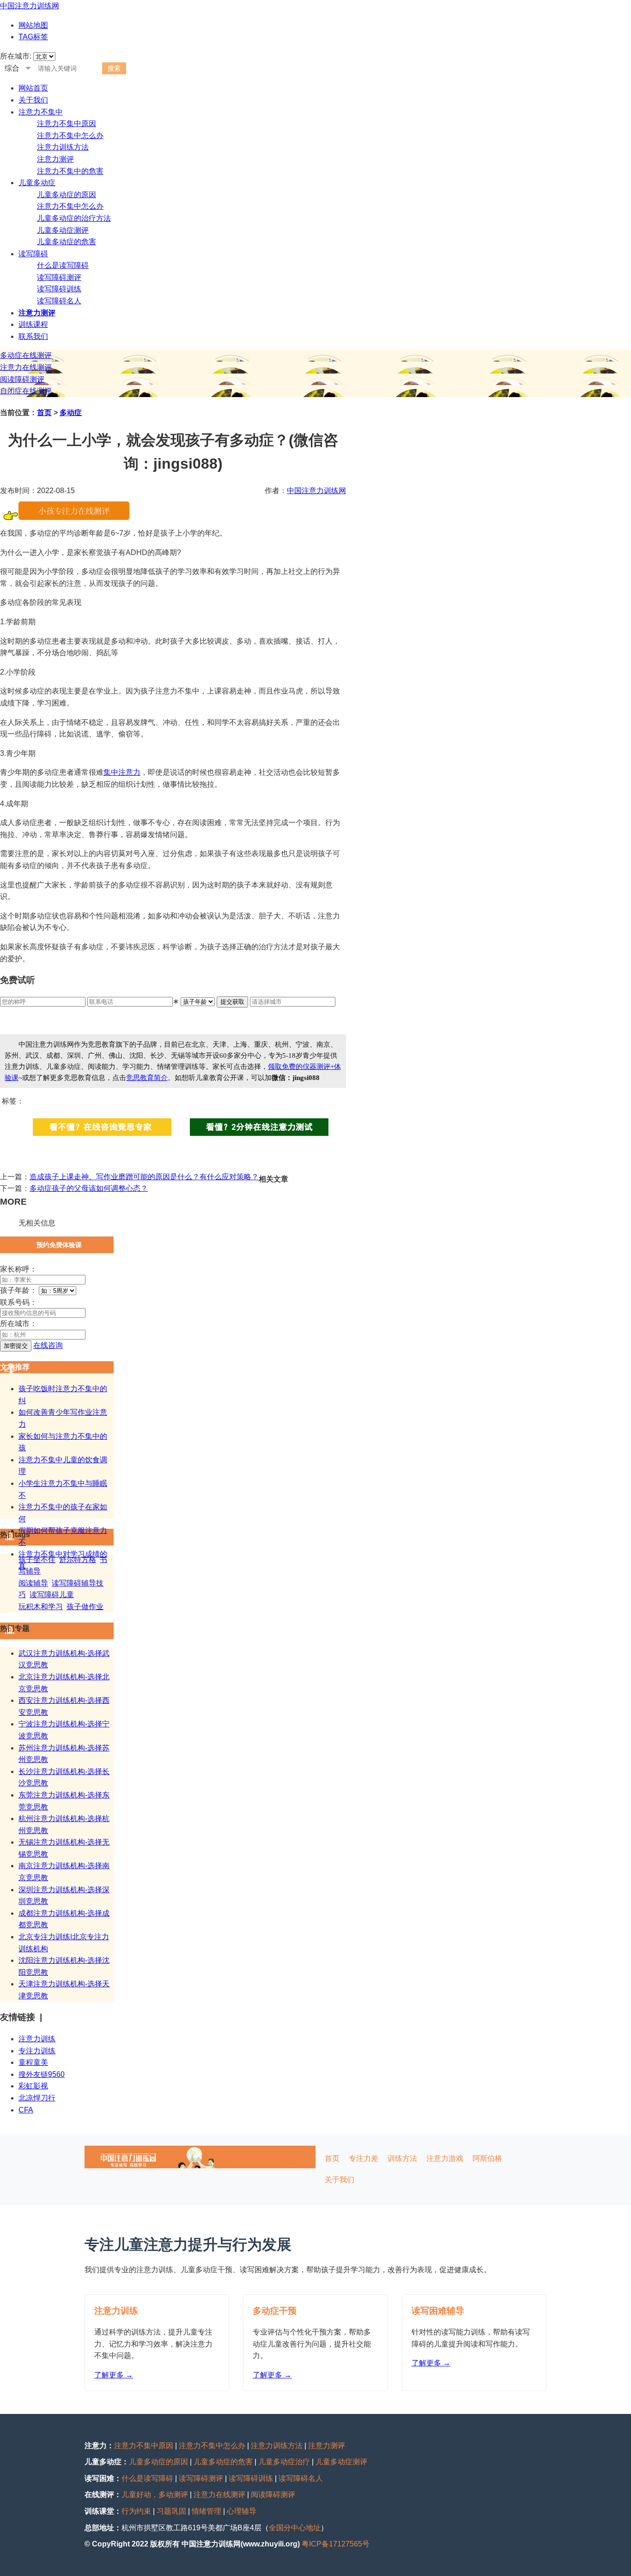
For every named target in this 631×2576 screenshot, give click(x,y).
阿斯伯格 (487, 2158)
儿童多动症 (37, 183)
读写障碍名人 (59, 301)
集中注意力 (122, 772)
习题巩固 (171, 2511)
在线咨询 (48, 1345)
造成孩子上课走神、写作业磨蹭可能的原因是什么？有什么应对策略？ (144, 1177)
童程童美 (33, 2062)
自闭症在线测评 (26, 391)
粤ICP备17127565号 (336, 2544)
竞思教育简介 (147, 1078)
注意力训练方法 (63, 147)
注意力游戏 (445, 2158)
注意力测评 (55, 159)
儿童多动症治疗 (284, 2462)
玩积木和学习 (41, 1607)
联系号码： (18, 1302)
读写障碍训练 (59, 289)
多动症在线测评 (26, 355)
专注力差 (364, 2158)
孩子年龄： (18, 1290)
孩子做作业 (85, 1607)
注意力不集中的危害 (70, 171)
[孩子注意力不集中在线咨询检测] (74, 517)
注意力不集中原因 (67, 124)
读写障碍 (33, 254)
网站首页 (33, 88)
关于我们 (33, 100)
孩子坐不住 (37, 1559)
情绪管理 (206, 2511)
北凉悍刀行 (37, 2098)
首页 (44, 413)
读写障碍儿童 (52, 1595)
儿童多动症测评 (63, 230)
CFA (26, 2110)
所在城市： (18, 1324)
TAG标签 (33, 37)
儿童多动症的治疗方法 (74, 218)
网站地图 (33, 25)
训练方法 (402, 2158)
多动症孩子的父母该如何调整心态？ (89, 1188)
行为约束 (136, 2511)
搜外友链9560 (42, 2074)
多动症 (71, 413)
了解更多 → (114, 2375)
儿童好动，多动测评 (155, 2495)
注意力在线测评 (26, 367)
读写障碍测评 (59, 277)
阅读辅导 (33, 1583)
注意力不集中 (41, 112)
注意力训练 (37, 2039)
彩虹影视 (33, 2086)
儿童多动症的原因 (67, 195)
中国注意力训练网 (30, 6)
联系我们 (33, 336)
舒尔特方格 (78, 1559)
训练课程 (33, 324)
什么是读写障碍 (63, 265)
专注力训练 (37, 2051)
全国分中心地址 (295, 2528)
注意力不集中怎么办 (70, 136)
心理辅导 (242, 2511)
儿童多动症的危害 (67, 242)
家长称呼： (18, 1269)
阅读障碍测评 (22, 379)
